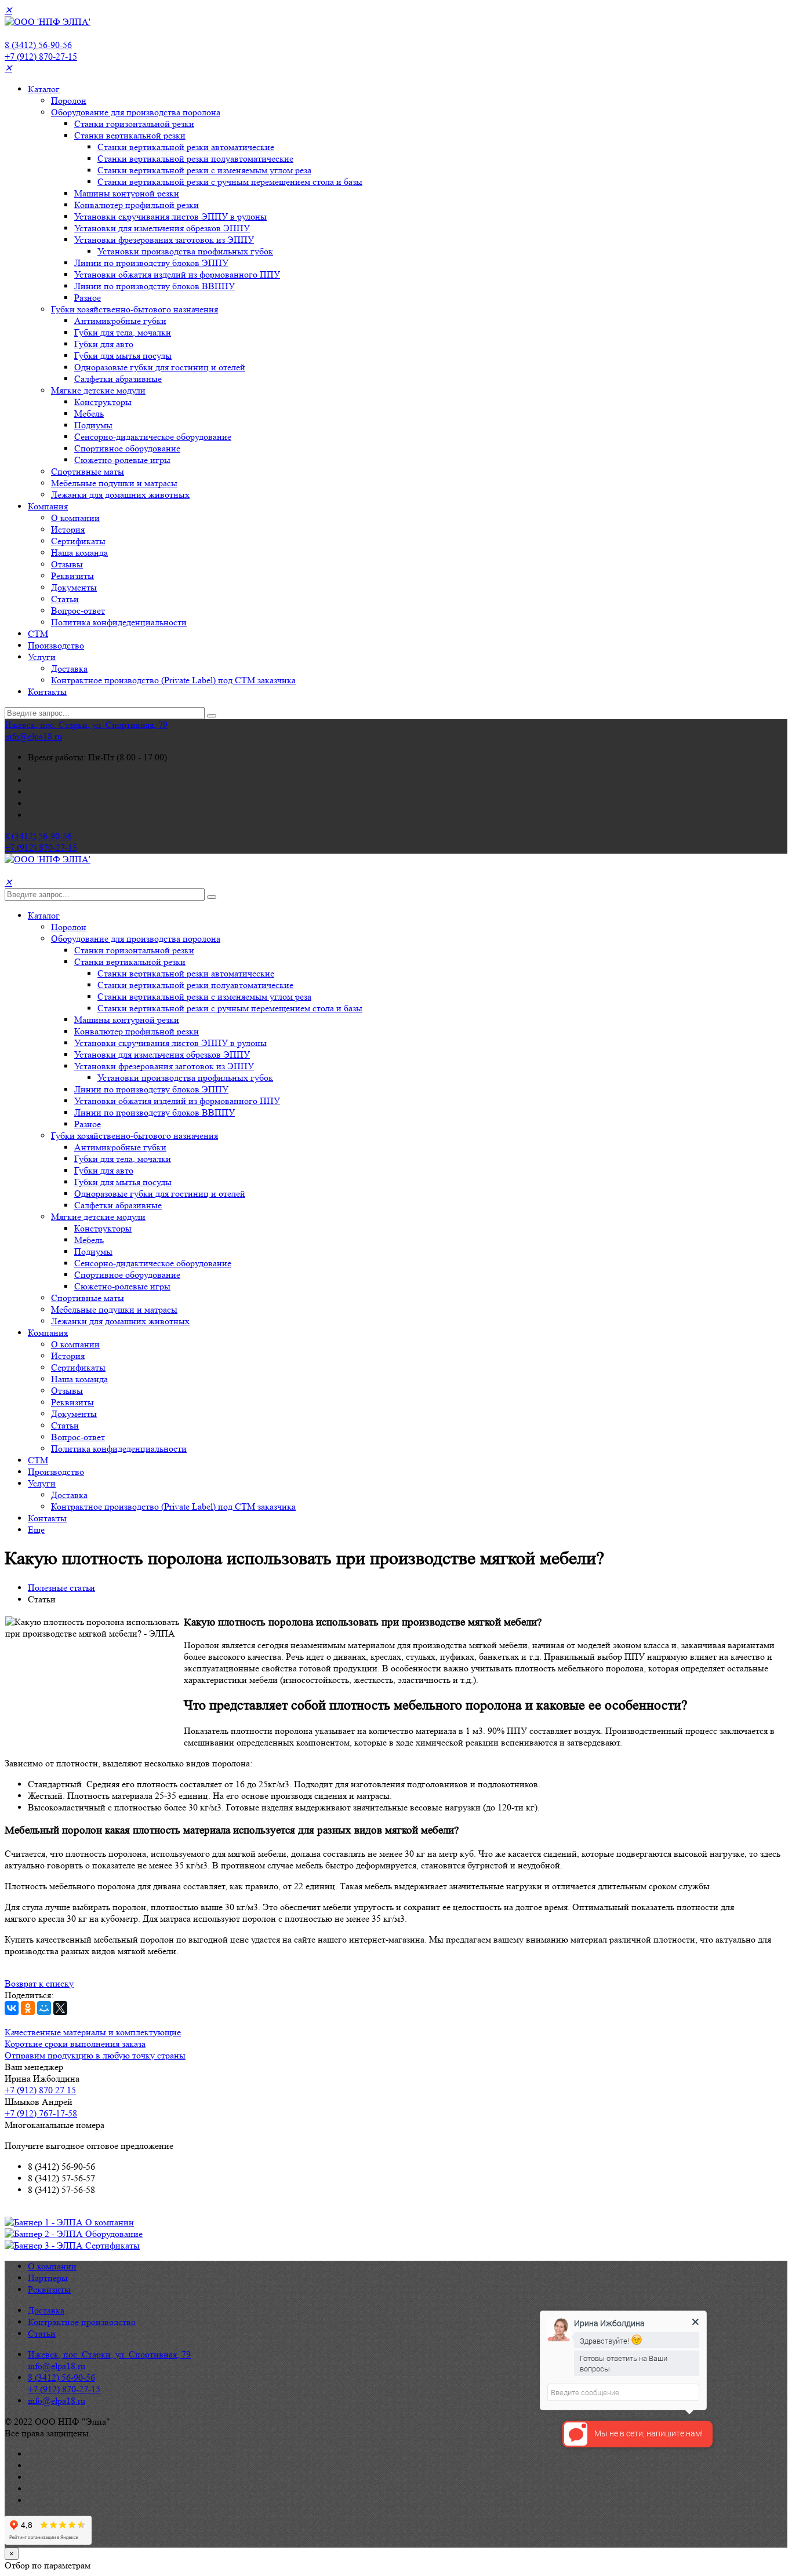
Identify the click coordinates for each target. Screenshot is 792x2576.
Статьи (65, 599)
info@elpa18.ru (33, 736)
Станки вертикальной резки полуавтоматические (195, 159)
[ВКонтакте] (12, 2008)
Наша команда (79, 553)
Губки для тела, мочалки (123, 332)
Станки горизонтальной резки (134, 124)
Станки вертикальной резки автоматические (186, 147)
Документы (74, 587)
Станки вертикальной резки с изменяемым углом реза (204, 170)
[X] (60, 2008)
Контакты (47, 692)
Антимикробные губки (120, 321)
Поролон (69, 101)
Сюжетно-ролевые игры (122, 460)
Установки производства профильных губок (185, 251)
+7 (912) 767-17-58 (41, 2113)
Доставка (69, 668)
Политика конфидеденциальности (119, 622)
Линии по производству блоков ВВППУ (155, 286)
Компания (48, 506)
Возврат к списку (39, 1983)
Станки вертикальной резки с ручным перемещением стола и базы (230, 182)
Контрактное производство (82, 2322)
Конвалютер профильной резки (137, 205)
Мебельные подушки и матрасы (114, 483)
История (68, 529)
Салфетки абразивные (118, 379)
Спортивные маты (88, 471)
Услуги (42, 657)
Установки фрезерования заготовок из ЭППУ (164, 240)
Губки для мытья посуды (123, 356)
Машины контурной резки (127, 193)
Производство (56, 645)
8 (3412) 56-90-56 (38, 45)
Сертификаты (78, 541)
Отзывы (67, 564)
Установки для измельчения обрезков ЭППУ (162, 228)
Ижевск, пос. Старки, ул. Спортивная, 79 (86, 725)
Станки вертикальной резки (130, 135)
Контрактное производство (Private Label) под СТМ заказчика (173, 680)
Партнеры (48, 2278)
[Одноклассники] (28, 2008)
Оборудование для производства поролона (136, 112)
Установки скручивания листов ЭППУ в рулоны (170, 216)
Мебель (89, 413)
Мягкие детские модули (98, 390)
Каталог (44, 89)
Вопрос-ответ (78, 611)
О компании (75, 518)
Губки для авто (104, 344)
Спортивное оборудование (127, 448)
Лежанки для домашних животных (120, 495)
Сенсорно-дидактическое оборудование (153, 437)
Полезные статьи (61, 1588)
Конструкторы (103, 402)
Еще (36, 1530)
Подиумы (93, 425)
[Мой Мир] (44, 2008)
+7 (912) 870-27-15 (41, 57)
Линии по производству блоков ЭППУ (151, 263)
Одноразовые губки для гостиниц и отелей (160, 367)
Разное (88, 298)
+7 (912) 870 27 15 (40, 2090)
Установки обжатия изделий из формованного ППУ (177, 274)
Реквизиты (72, 576)
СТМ (38, 634)
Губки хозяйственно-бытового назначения (135, 309)
